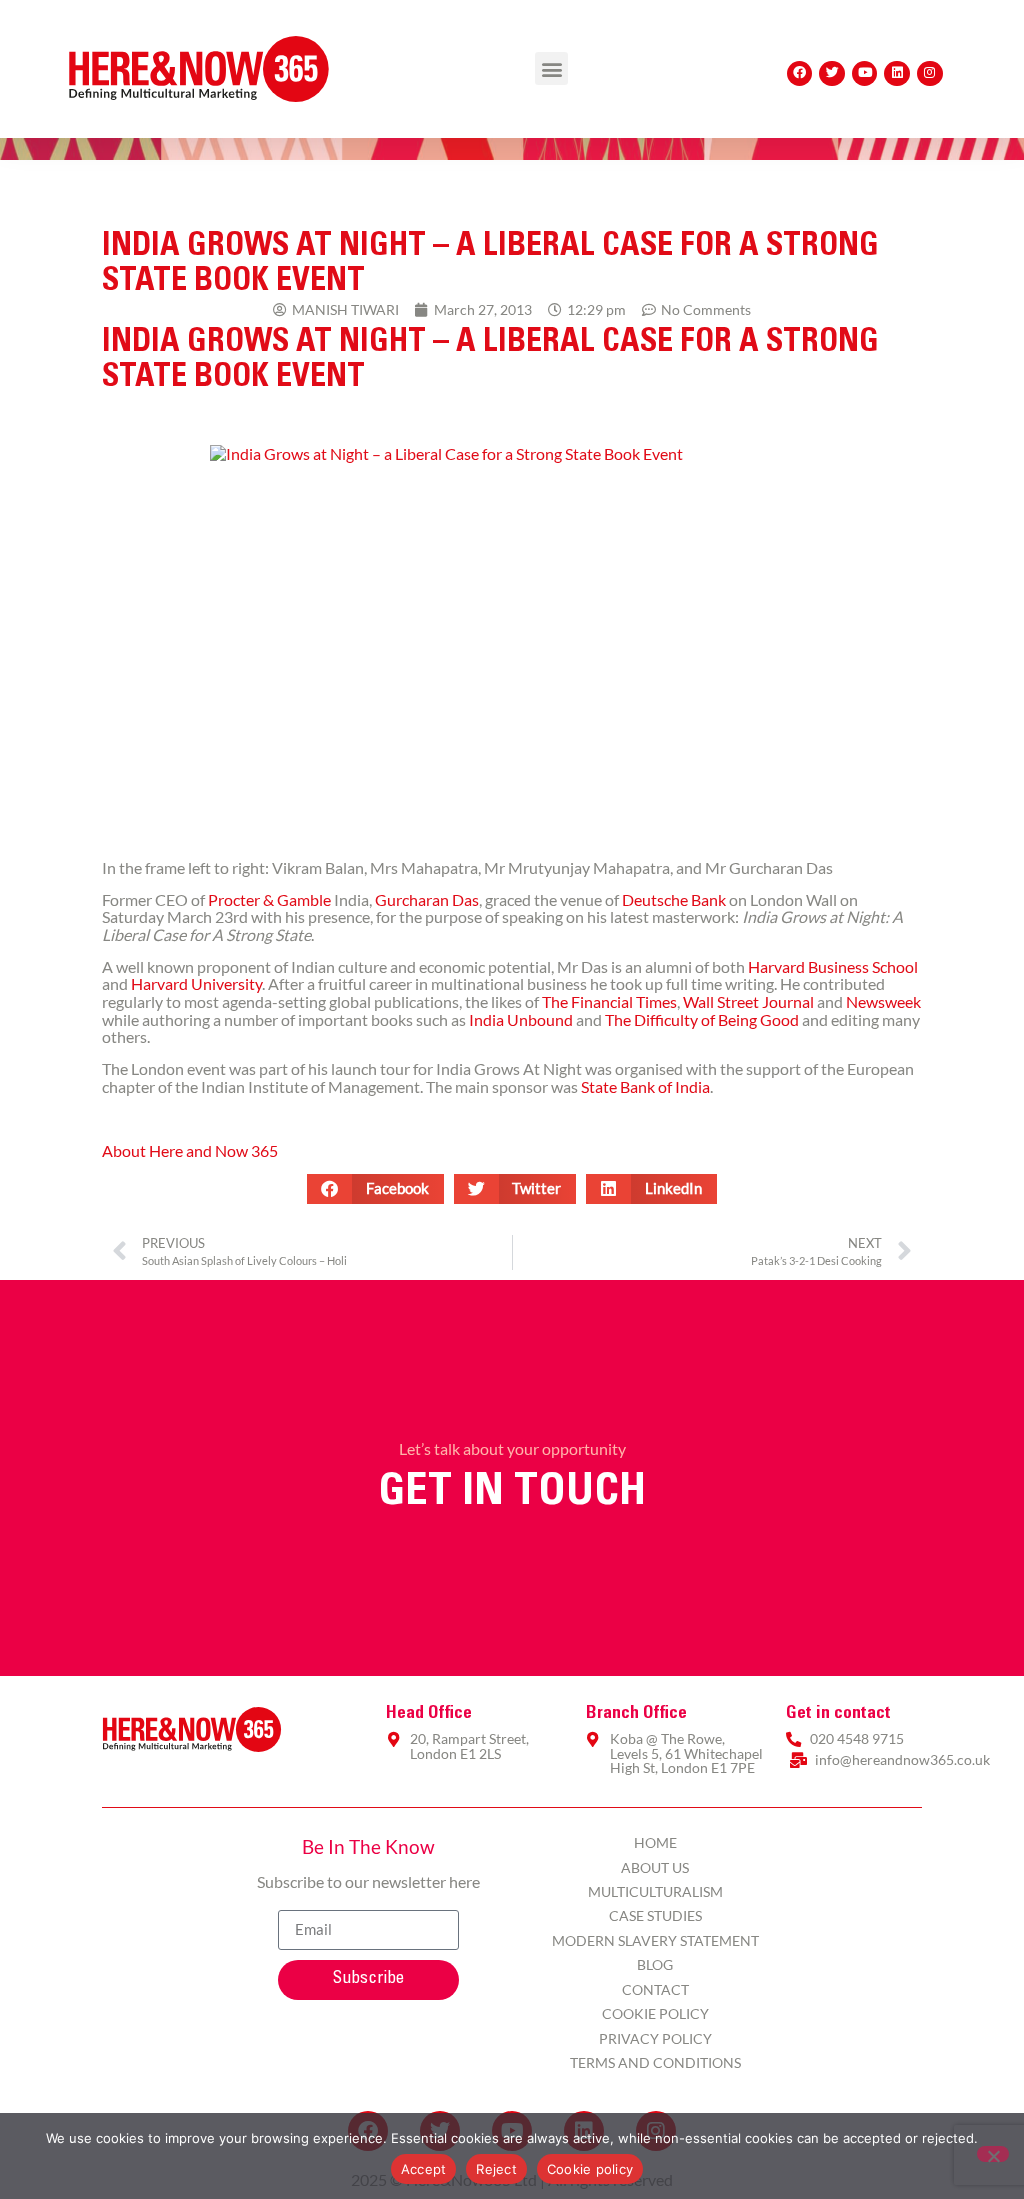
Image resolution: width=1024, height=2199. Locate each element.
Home (655, 1842)
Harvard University (196, 983)
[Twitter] (832, 74)
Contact (655, 1989)
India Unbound (521, 1019)
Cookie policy (590, 2169)
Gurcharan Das (427, 899)
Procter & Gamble (269, 899)
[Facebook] (800, 74)
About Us (655, 1867)
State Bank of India (645, 1086)
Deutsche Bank (674, 899)
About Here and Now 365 (190, 1150)
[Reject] (993, 2154)
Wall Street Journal (748, 1001)
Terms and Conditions (655, 2062)
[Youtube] (865, 74)
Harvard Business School (833, 966)
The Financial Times (609, 1001)
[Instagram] (930, 74)
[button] (551, 68)
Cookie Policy (655, 2013)
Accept (424, 2169)
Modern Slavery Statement (655, 1940)
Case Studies (655, 1915)
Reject (496, 2169)
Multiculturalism (655, 1891)
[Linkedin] (897, 74)
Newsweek (883, 1001)
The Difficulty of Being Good (702, 1019)
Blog (655, 1964)
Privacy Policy (655, 2038)
